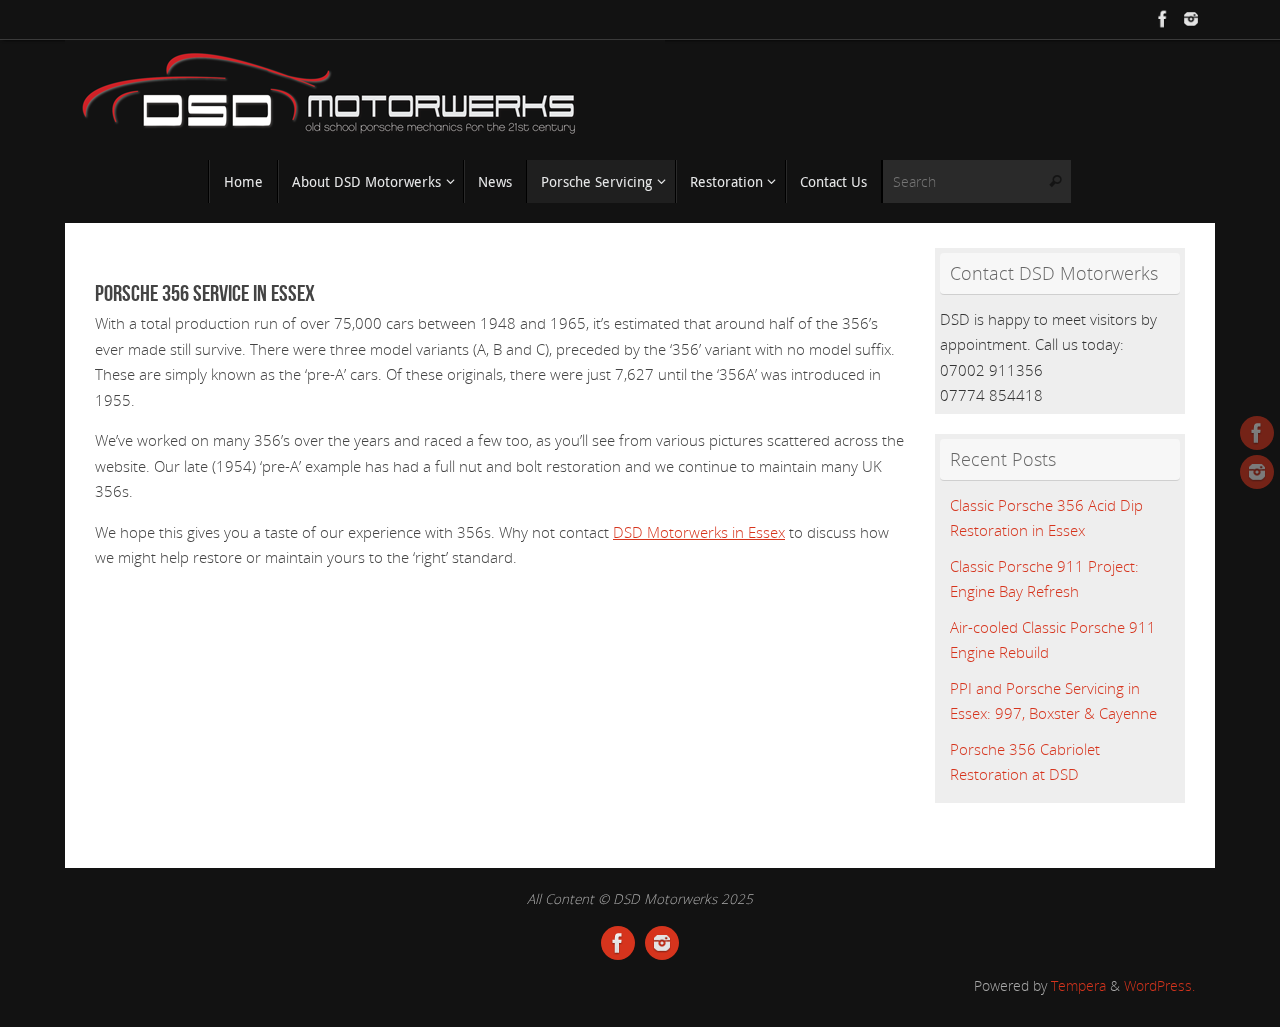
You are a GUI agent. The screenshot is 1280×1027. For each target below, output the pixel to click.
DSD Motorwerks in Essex (699, 532)
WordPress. (1159, 986)
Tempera (1078, 986)
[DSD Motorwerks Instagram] (1191, 19)
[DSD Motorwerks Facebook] (1163, 19)
